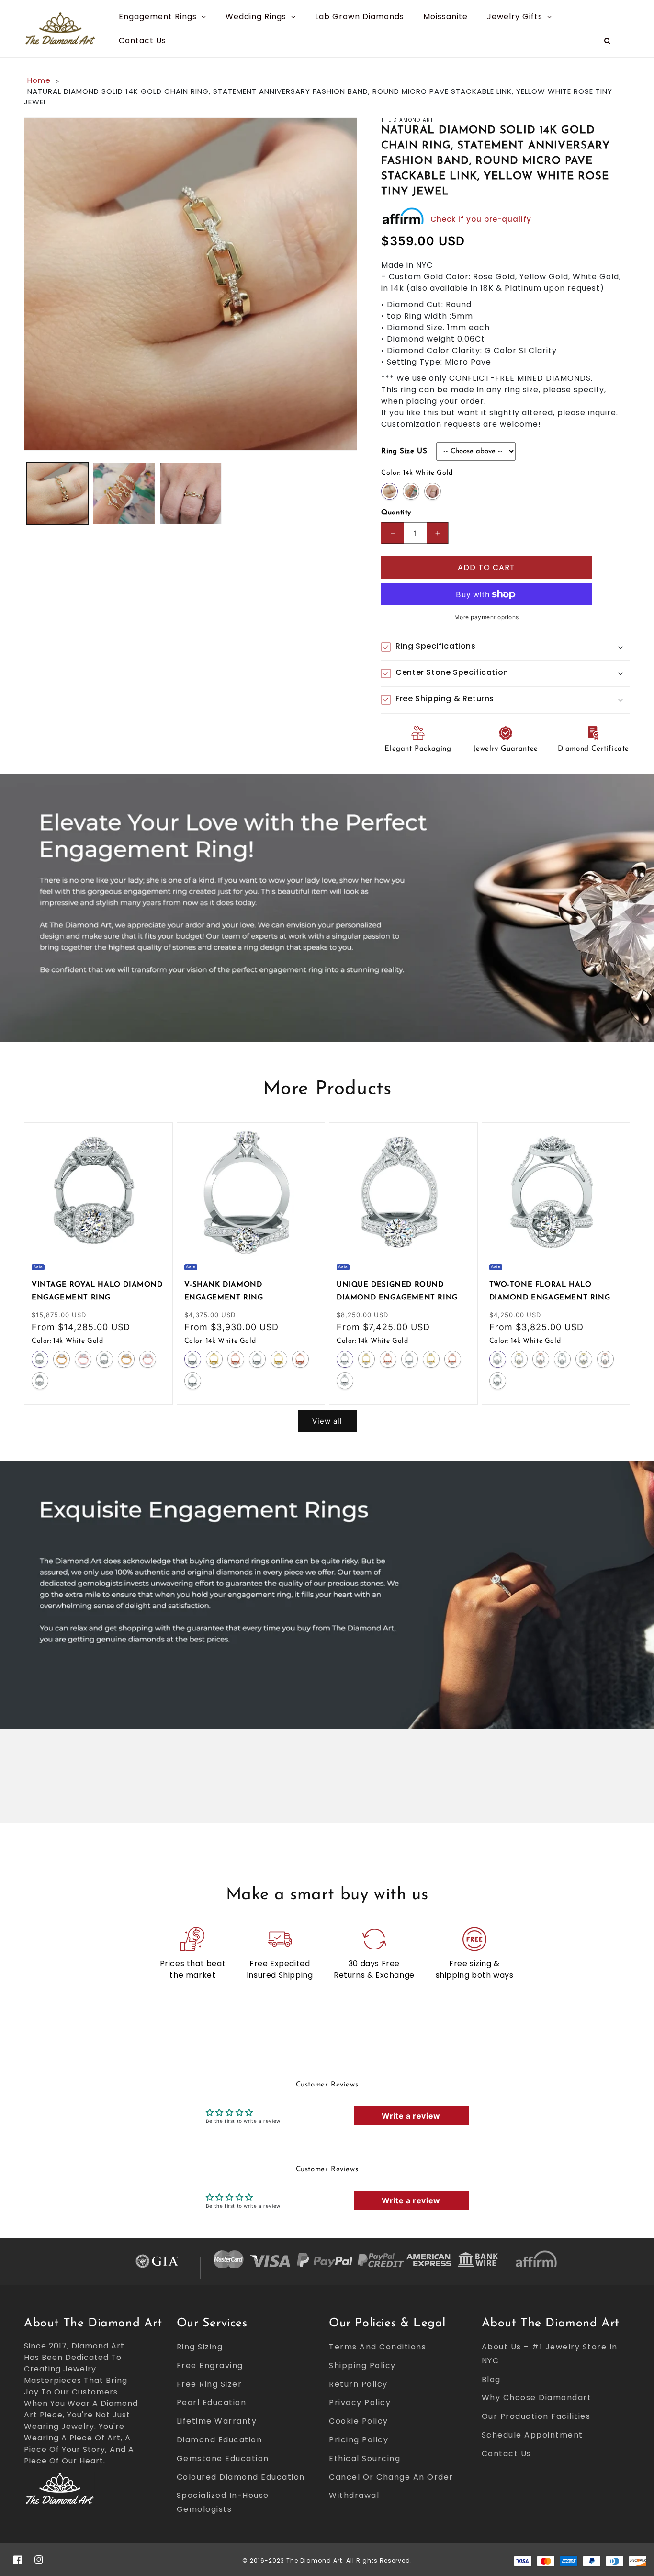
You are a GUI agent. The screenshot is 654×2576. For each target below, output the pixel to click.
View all (327, 1421)
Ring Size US (404, 451)
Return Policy (358, 2384)
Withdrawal (354, 2495)
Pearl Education (212, 2402)
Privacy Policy (360, 2402)
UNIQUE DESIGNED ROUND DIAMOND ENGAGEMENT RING (397, 1291)
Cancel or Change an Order (391, 2477)
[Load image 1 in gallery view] (57, 494)
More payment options (487, 617)
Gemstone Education (223, 2458)
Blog (491, 2379)
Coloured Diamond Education (241, 2477)
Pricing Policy (359, 2440)
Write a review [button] (411, 2116)
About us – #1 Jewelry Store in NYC (550, 2354)
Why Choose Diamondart (537, 2398)
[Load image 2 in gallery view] (124, 494)
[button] (506, 647)
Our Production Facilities (536, 2416)
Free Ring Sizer (209, 2384)
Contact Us (507, 2454)
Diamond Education (220, 2440)
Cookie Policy (359, 2421)
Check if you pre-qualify (481, 219)
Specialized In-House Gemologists (223, 2502)
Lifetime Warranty (217, 2421)
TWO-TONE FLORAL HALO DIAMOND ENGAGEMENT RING (550, 1291)
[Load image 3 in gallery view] (191, 494)
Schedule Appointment (532, 2435)
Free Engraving (210, 2365)
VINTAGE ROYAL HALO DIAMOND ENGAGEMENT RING (97, 1291)
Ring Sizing (200, 2347)
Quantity (396, 513)
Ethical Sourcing (365, 2458)
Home (39, 80)
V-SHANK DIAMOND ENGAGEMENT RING (224, 1291)
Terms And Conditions (378, 2347)
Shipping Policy (362, 2365)
